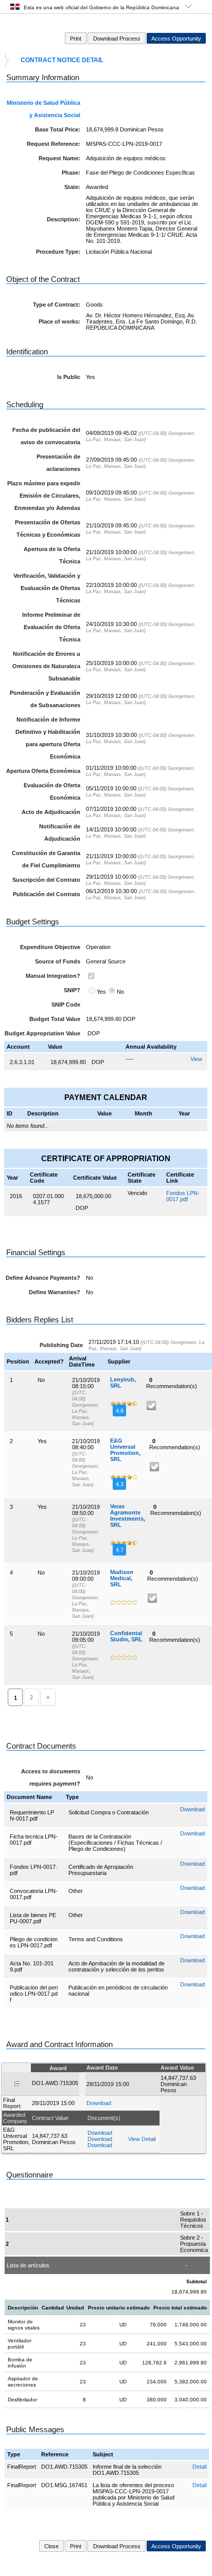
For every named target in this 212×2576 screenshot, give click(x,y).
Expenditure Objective (50, 947)
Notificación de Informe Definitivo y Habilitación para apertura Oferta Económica (48, 738)
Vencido (137, 1193)
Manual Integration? (53, 976)
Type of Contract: (57, 305)
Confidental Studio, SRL (126, 1636)
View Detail (142, 2139)
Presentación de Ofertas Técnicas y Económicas (48, 528)
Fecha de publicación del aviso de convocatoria (46, 436)
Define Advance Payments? (43, 1278)
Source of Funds (58, 961)
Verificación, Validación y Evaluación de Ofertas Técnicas (47, 588)
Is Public (69, 377)
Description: (64, 219)
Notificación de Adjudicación (60, 832)
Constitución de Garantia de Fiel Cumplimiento (46, 859)
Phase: (71, 173)
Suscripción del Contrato (46, 880)
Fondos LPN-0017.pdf (183, 1196)
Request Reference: (54, 144)
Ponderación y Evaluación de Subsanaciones (45, 699)
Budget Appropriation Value (42, 1033)
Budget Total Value (55, 1019)
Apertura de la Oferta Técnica (52, 555)
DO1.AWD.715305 (64, 2467)
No (120, 992)
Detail (199, 2467)
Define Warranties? (55, 1292)
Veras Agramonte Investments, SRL (128, 1516)
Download (192, 1809)
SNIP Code (66, 1005)
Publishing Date (61, 1345)
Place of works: (59, 321)
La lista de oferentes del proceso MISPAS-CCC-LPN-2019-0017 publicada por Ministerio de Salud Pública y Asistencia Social (134, 2494)
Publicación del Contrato (47, 894)
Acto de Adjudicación (51, 812)
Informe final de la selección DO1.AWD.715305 (127, 2470)
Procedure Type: (58, 252)
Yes (101, 992)
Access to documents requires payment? (51, 1777)
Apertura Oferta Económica (43, 771)
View (196, 1059)
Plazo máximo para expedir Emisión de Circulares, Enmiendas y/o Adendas (44, 496)
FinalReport (22, 2467)
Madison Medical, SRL (122, 1578)
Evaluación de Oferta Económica (52, 791)
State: (72, 187)
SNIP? (72, 990)
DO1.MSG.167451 (64, 2485)
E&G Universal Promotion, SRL (125, 1450)
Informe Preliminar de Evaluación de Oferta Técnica (51, 627)
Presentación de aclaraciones (58, 463)
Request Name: (59, 158)
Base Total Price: (58, 129)
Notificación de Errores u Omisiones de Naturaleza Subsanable (46, 666)
